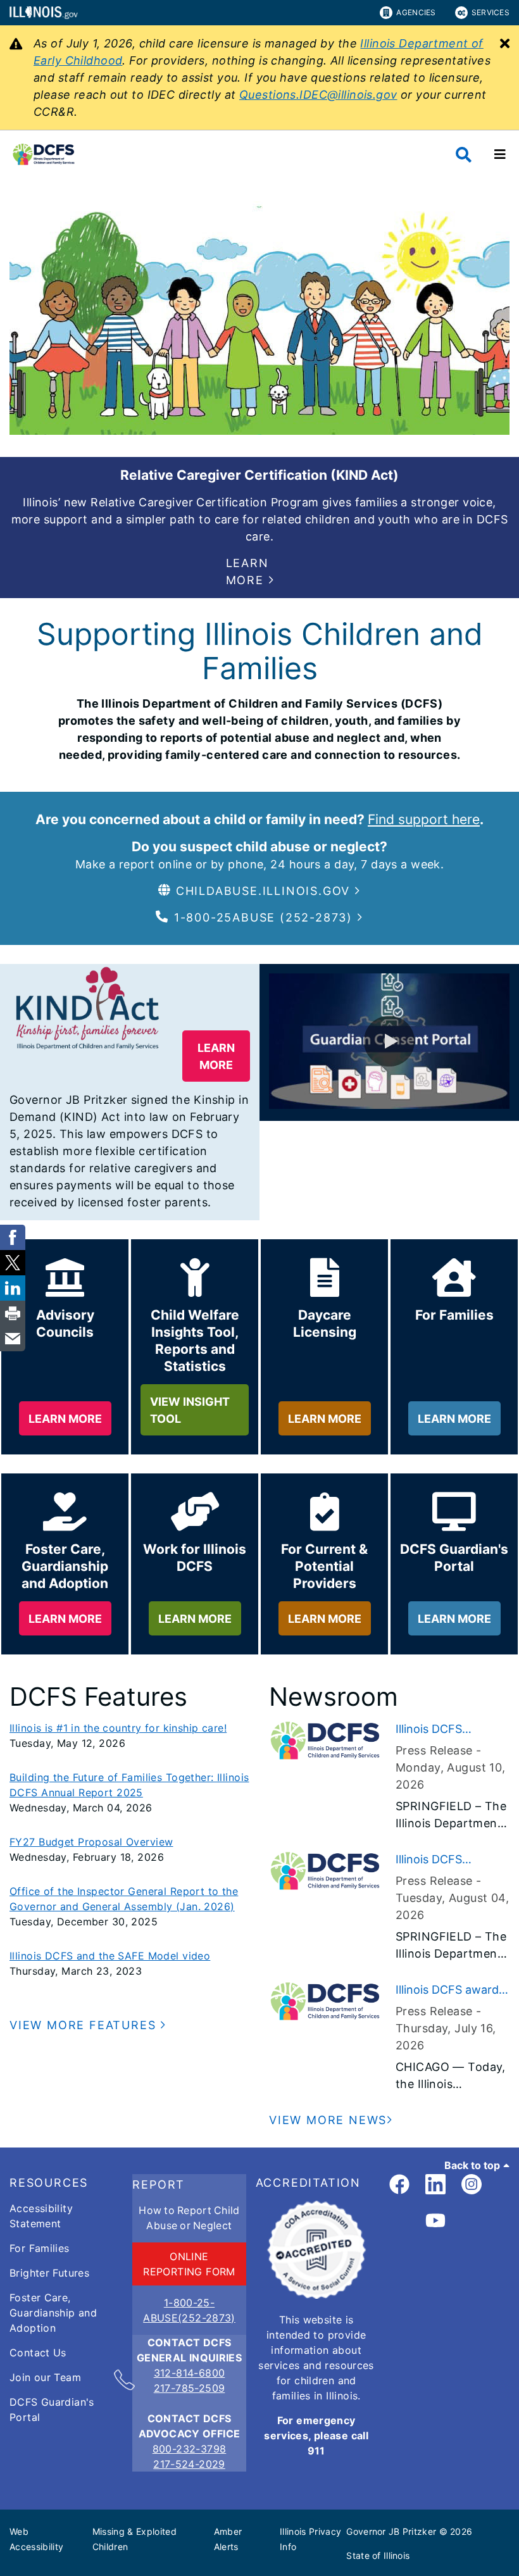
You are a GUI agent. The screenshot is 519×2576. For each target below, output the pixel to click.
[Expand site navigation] (500, 154)
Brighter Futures (49, 2273)
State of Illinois (378, 2555)
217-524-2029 (189, 2464)
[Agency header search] (464, 155)
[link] (399, 2185)
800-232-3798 (190, 2449)
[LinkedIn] (435, 2185)
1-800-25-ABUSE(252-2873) (189, 2310)
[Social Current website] (316, 2295)
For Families (40, 2248)
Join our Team (45, 2377)
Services (491, 12)
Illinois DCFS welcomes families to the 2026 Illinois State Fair (452, 1730)
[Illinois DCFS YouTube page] (435, 2221)
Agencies (416, 12)
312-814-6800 (190, 2373)
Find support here (424, 819)
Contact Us (38, 2353)
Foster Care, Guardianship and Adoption (53, 2313)
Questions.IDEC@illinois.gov (318, 95)
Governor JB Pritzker (391, 2531)
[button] (260, 572)
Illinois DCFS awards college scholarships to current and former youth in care (451, 1991)
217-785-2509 (190, 2388)
